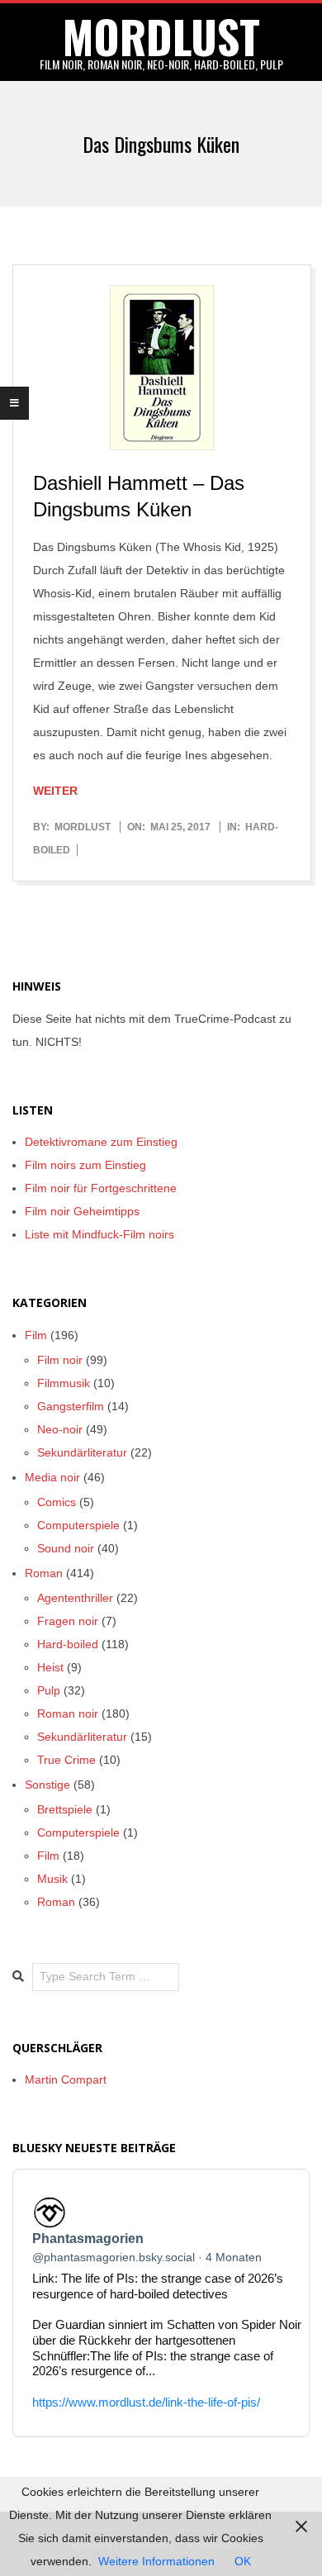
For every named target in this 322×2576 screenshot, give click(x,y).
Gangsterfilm (71, 1406)
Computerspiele (78, 1525)
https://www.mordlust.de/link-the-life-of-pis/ (146, 2402)
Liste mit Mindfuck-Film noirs (99, 1234)
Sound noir (66, 1548)
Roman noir (68, 1713)
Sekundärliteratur (82, 1452)
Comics (57, 1502)
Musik (52, 1879)
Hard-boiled (68, 1644)
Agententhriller (75, 1598)
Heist (50, 1667)
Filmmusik (64, 1383)
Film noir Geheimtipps (82, 1211)
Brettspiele (65, 1809)
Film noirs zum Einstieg (85, 1165)
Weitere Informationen (156, 2561)
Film (36, 1335)
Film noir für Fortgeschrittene (101, 1188)
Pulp (49, 1690)
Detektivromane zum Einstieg (101, 1142)
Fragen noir (68, 1621)
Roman (44, 1573)
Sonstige (47, 1785)
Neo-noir (60, 1429)
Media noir (52, 1477)
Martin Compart (66, 2079)
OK (243, 2561)
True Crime (66, 1760)
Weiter (55, 791)
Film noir (60, 1360)
